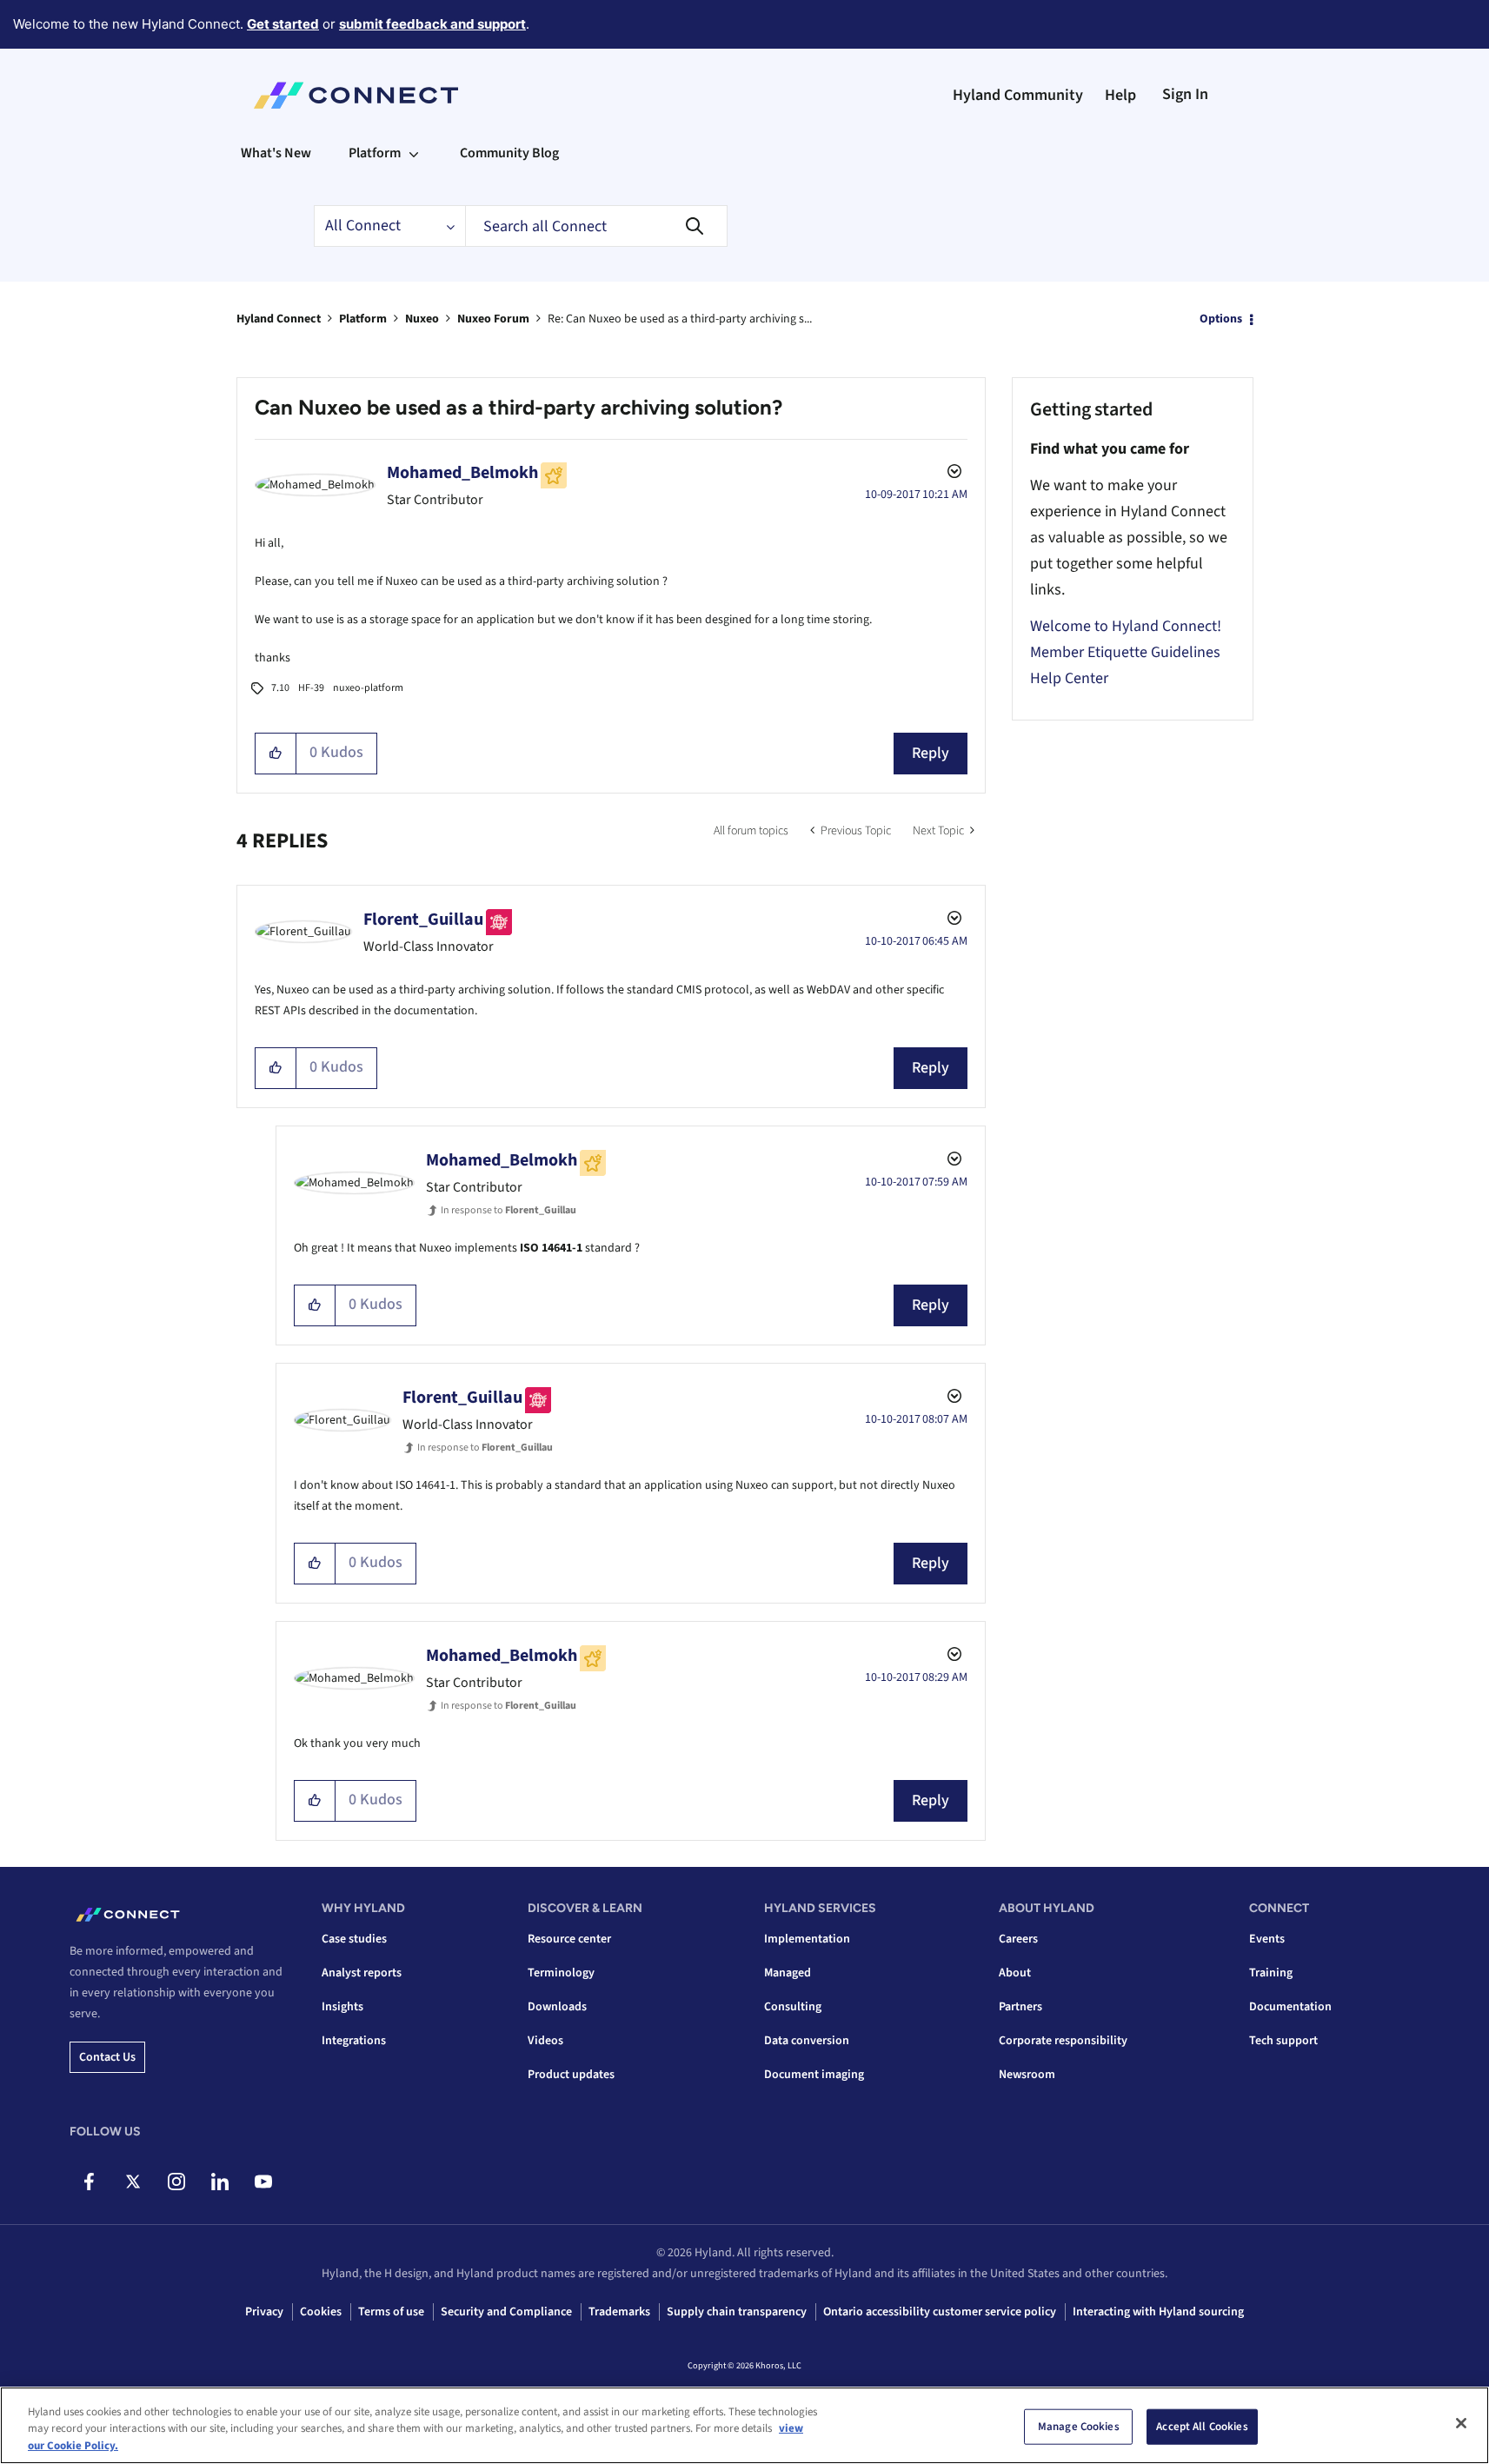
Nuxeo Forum (493, 319)
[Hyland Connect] (356, 96)
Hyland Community (1018, 95)
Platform (363, 319)
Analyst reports (362, 1973)
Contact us (107, 2057)
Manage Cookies (1079, 2426)
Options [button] (1221, 319)
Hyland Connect (279, 319)
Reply (931, 753)
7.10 (280, 688)
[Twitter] (133, 2182)
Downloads (557, 2007)
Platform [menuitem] (375, 153)
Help (1120, 95)
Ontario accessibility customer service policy (940, 2312)
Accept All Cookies (1202, 2426)
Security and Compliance (506, 2312)
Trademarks (619, 2312)
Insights (342, 2007)
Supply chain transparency (737, 2312)
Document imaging (814, 2075)
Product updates (571, 2075)
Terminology (561, 1973)
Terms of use (391, 2312)
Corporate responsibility (1063, 2041)
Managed (788, 1973)
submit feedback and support (432, 24)
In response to (509, 1210)
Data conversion (807, 2041)
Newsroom (1027, 2075)
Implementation (807, 1939)
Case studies (354, 1939)
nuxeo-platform (368, 688)
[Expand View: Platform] (414, 153)
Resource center (569, 1939)
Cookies (321, 2312)
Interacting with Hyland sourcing (1158, 2312)
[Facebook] (89, 2182)
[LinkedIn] (219, 2182)
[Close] (1461, 2423)
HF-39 (311, 688)
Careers (1018, 1939)
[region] (744, 2425)
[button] (276, 754)
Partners (1020, 2007)
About (1015, 1973)
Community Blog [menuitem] (509, 153)
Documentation (1290, 2007)
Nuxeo (422, 319)
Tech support (1283, 2041)
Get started (283, 24)
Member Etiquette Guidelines (1125, 652)
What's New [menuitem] (276, 153)
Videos (545, 2041)
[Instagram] (176, 2182)
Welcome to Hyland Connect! (1126, 626)
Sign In (1185, 94)
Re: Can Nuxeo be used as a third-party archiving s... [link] (680, 319)
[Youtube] (263, 2182)
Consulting (793, 2007)
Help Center (1069, 678)
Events (1267, 1939)
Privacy (264, 2312)
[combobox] (596, 226)
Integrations (354, 2041)
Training (1271, 1973)
